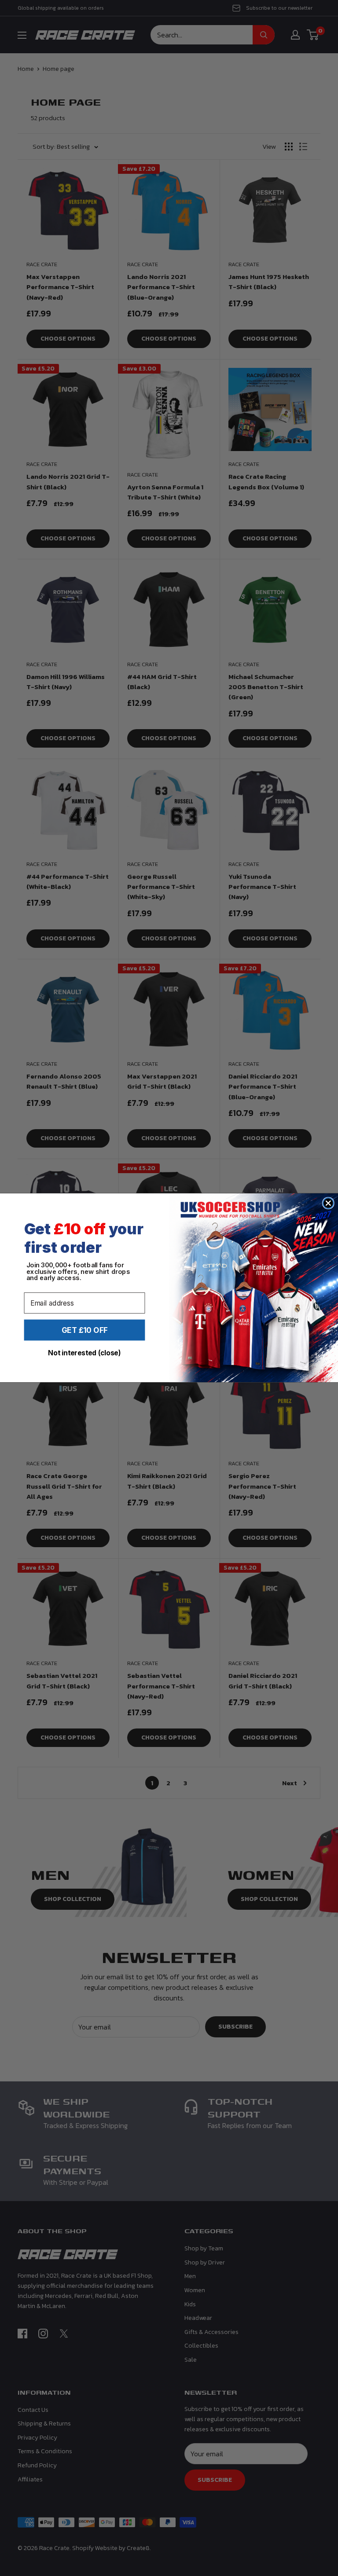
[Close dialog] (328, 1203)
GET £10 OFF (85, 1330)
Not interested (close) (84, 1353)
